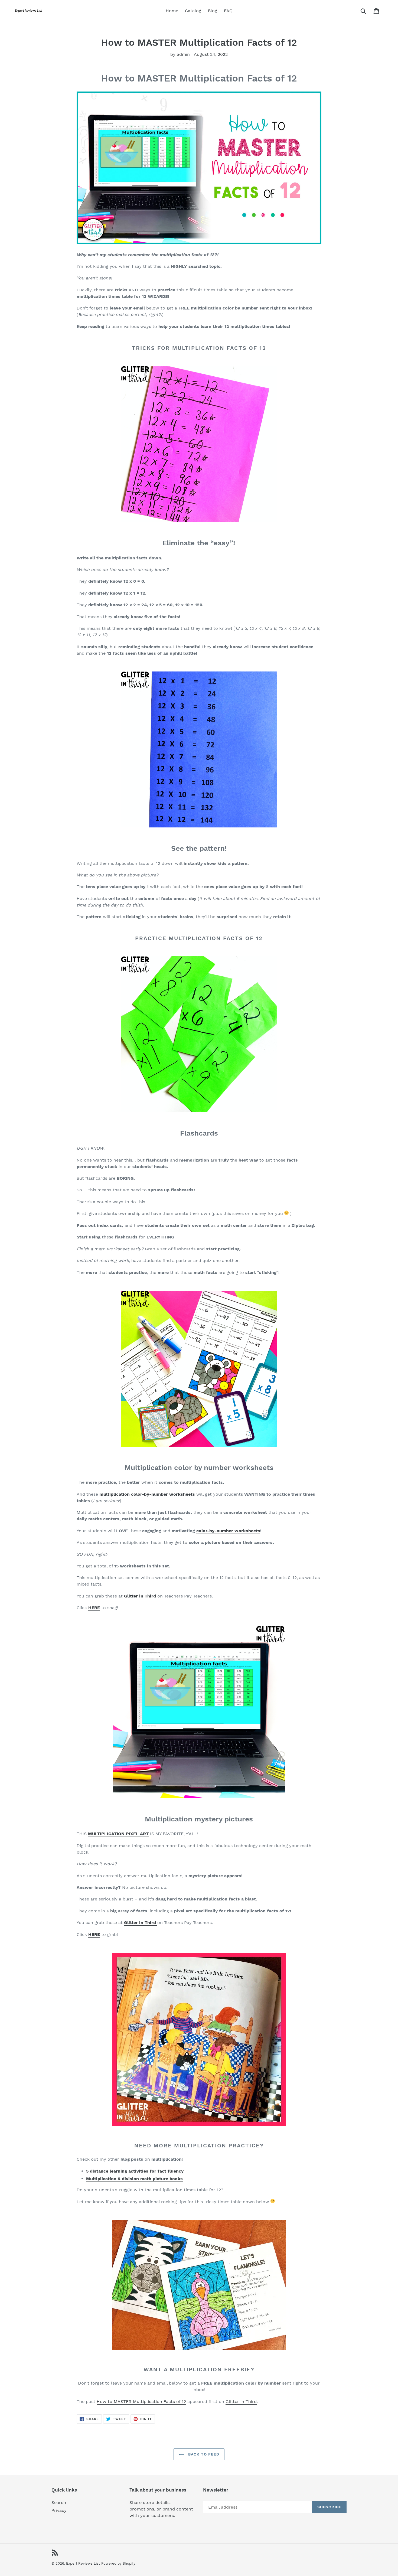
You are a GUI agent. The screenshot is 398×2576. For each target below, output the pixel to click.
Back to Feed (203, 2454)
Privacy (59, 2510)
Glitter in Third (241, 2401)
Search (59, 2502)
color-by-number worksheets (228, 1531)
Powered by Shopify (118, 2563)
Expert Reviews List (83, 2563)
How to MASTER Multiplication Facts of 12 (141, 2401)
